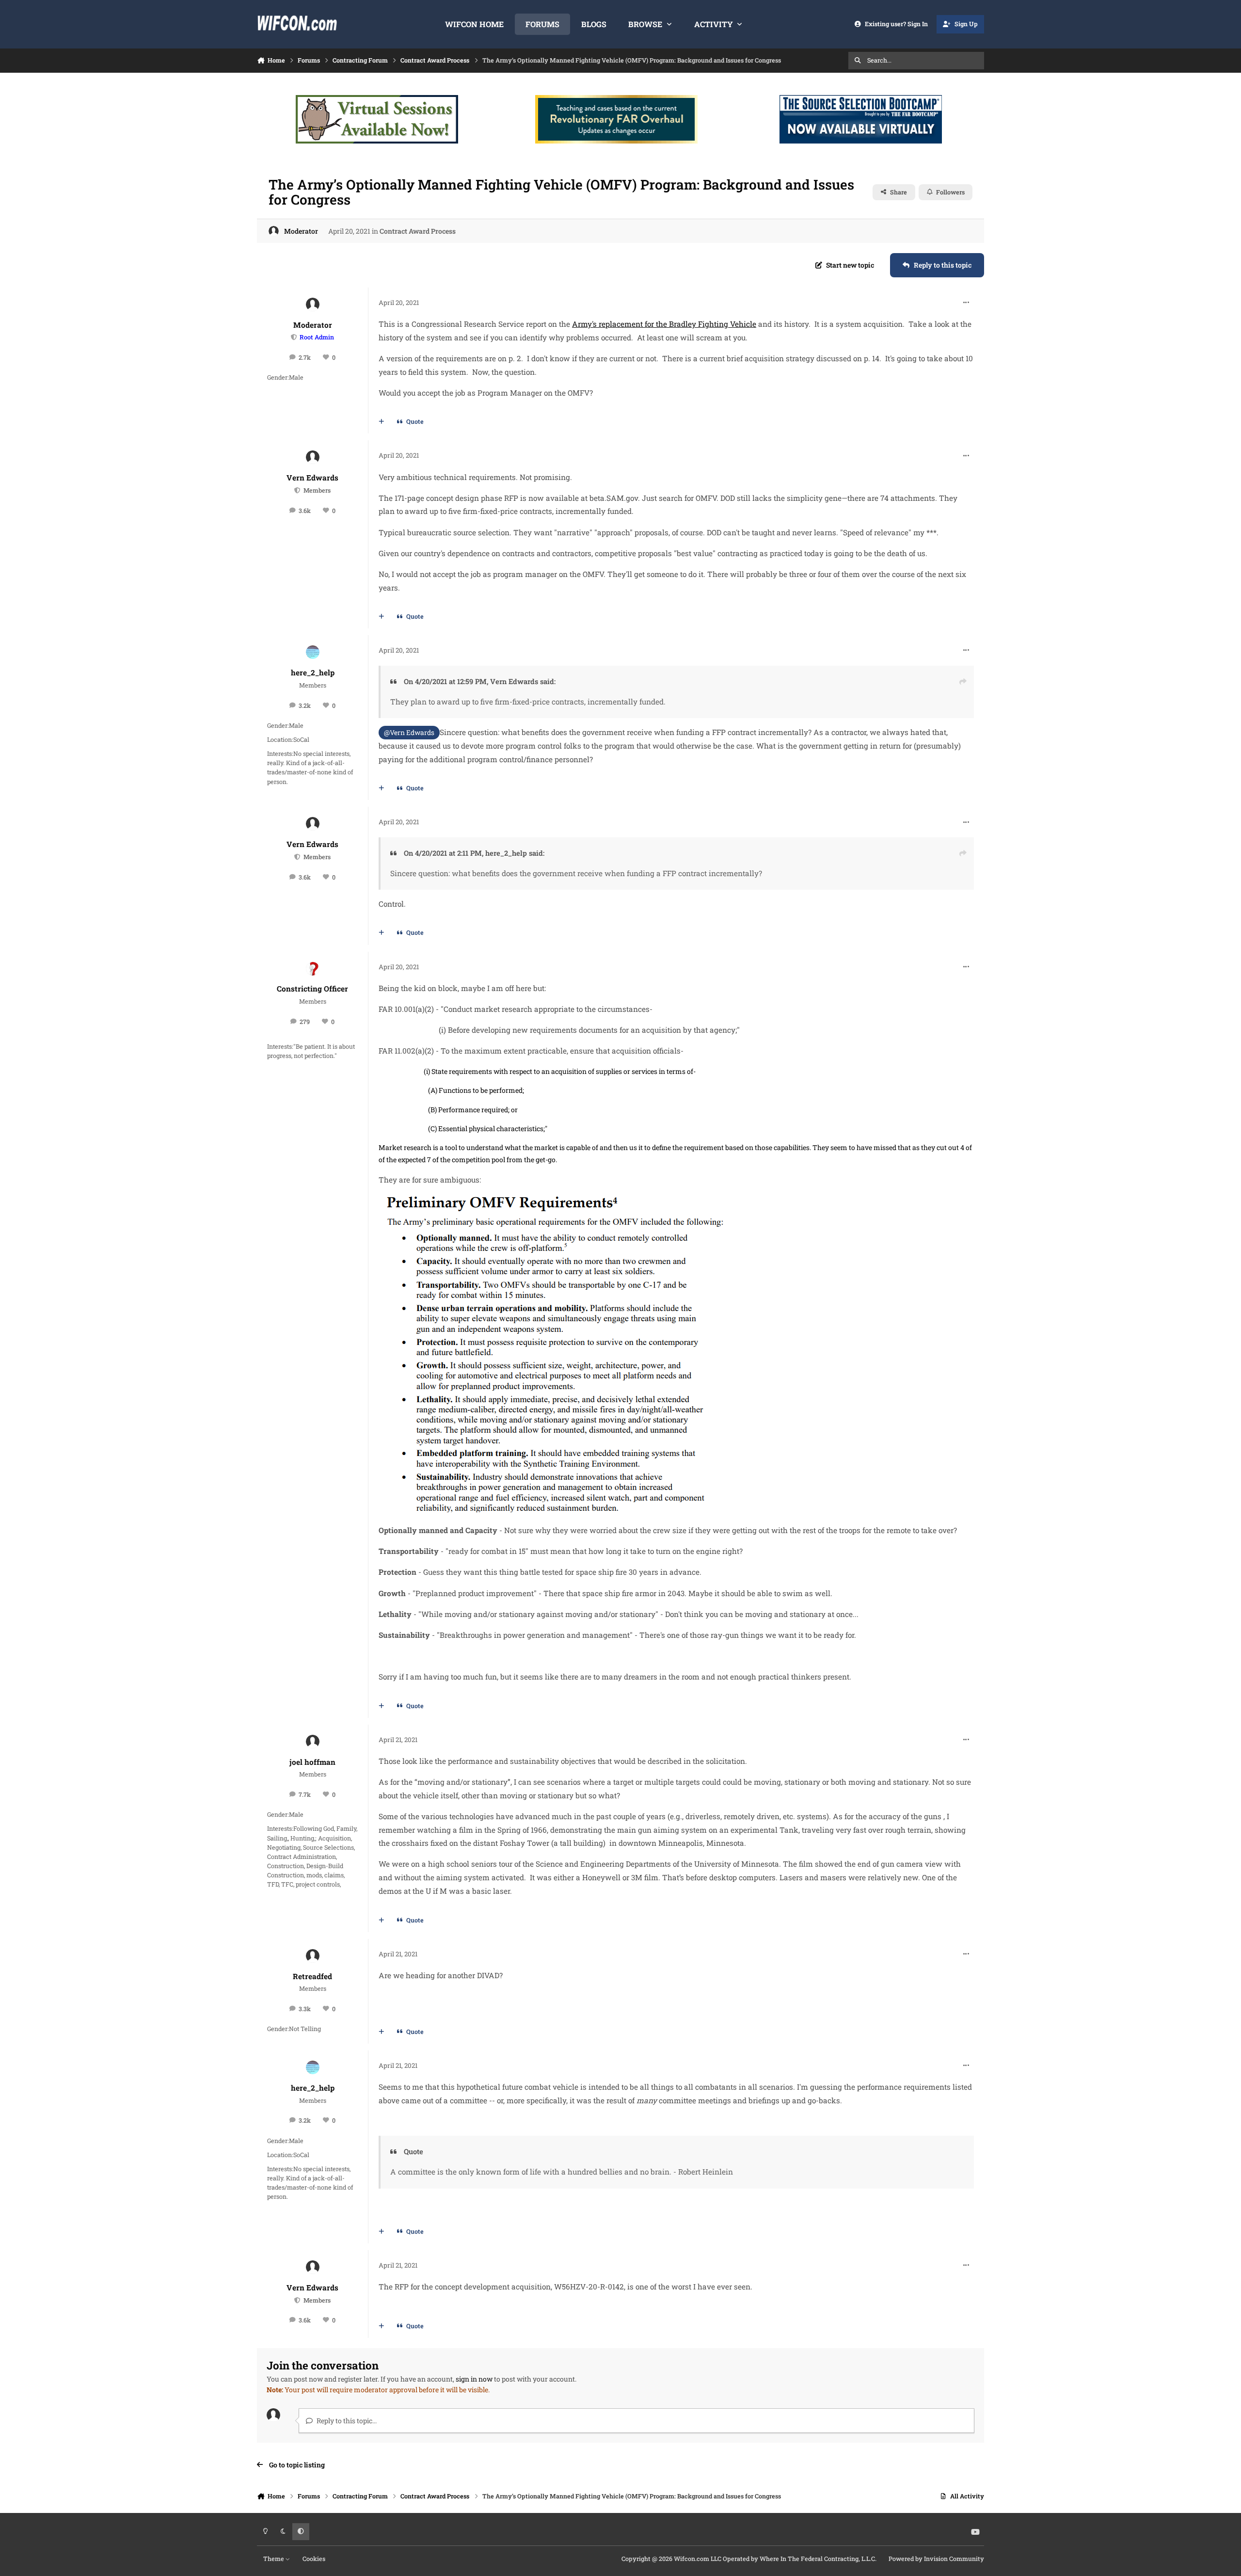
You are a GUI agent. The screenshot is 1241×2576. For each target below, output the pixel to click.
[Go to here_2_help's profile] (313, 652)
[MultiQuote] (382, 422)
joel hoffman (312, 1762)
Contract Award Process (418, 231)
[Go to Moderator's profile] (274, 231)
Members (316, 490)
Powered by (936, 2559)
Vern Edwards (312, 478)
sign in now (474, 2379)
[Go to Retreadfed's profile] (313, 1956)
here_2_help (313, 672)
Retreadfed (312, 1976)
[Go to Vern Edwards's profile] (313, 457)
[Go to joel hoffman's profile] (313, 1742)
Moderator (301, 231)
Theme (274, 2559)
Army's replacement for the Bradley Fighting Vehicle (664, 324)
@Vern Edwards (409, 732)
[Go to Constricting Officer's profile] (313, 969)
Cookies (314, 2559)
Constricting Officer (312, 989)
